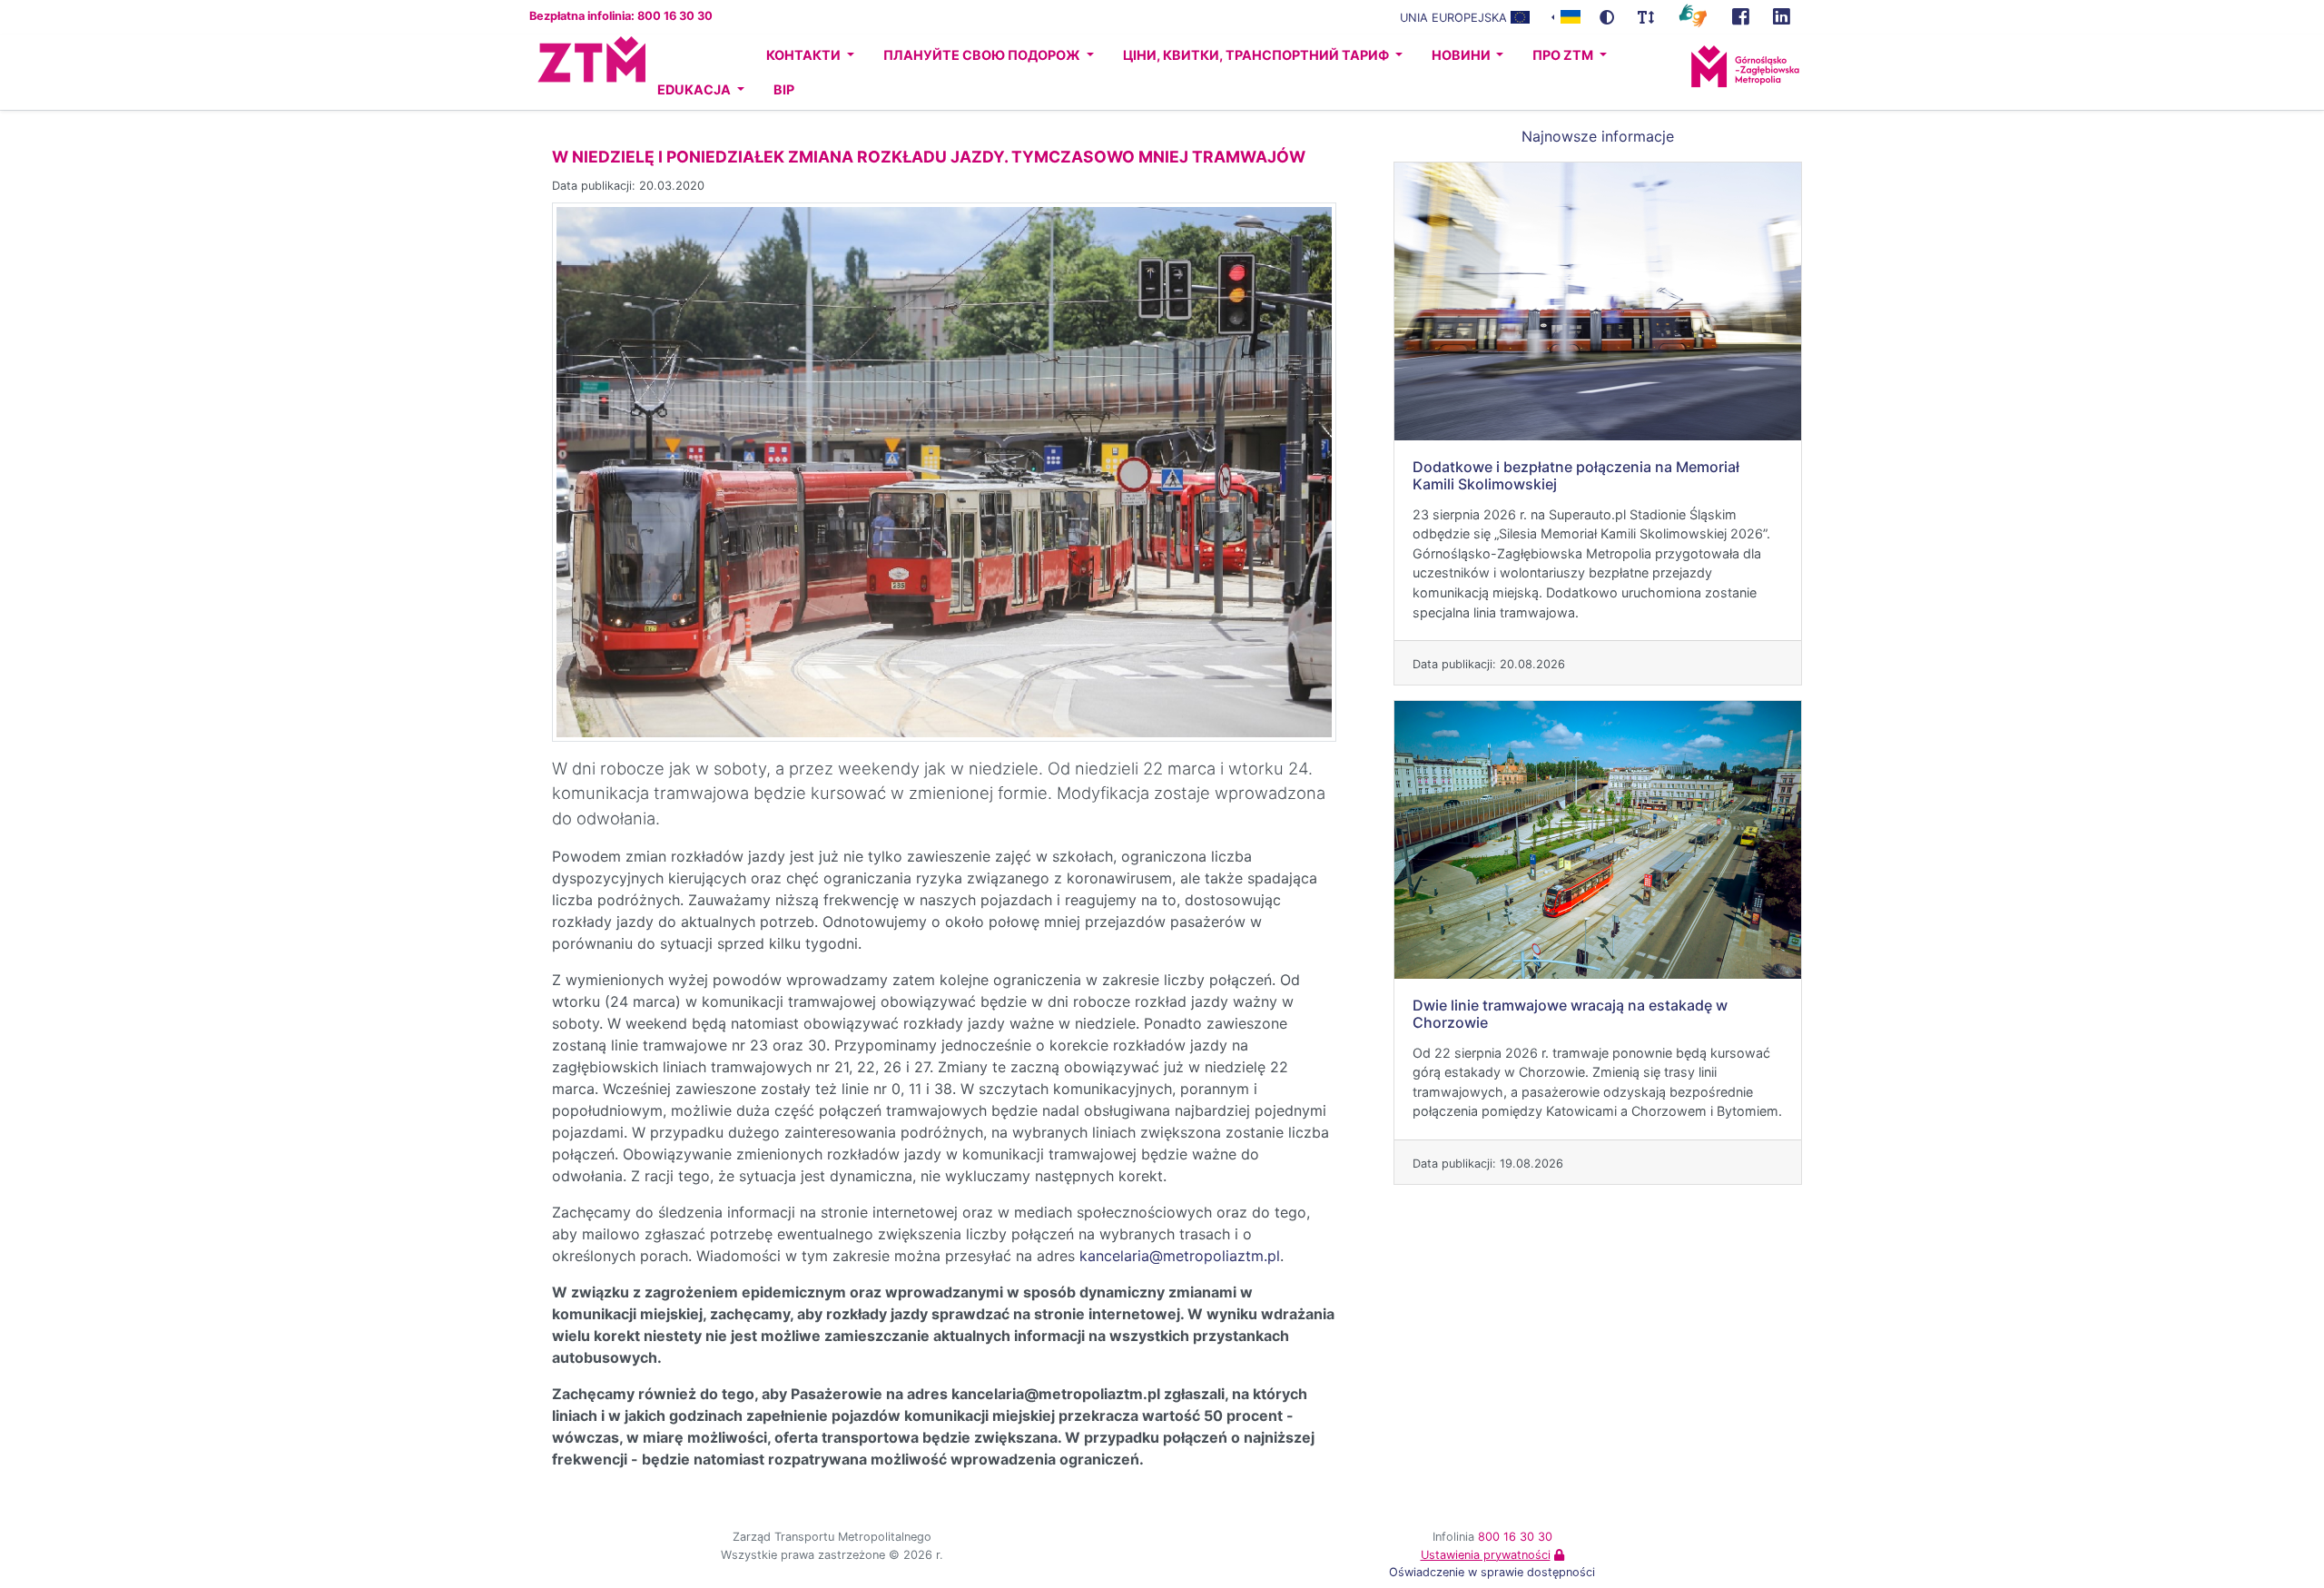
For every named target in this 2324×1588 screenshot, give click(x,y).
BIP (784, 89)
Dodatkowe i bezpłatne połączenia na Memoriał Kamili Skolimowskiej (1576, 475)
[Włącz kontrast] (1607, 17)
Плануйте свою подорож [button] (983, 55)
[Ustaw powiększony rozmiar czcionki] (1646, 17)
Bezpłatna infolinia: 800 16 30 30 (621, 16)
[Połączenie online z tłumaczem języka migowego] (1693, 15)
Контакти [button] (805, 55)
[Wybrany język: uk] (1566, 16)
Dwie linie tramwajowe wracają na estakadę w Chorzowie (1570, 1014)
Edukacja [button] (695, 89)
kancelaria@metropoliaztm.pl (1180, 1256)
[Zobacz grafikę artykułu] (944, 470)
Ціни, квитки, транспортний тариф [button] (1257, 55)
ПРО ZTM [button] (1564, 55)
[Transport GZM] (1741, 17)
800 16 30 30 (1515, 1537)
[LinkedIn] (1782, 17)
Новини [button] (1462, 55)
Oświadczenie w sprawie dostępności (1492, 1572)
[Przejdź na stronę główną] (575, 73)
